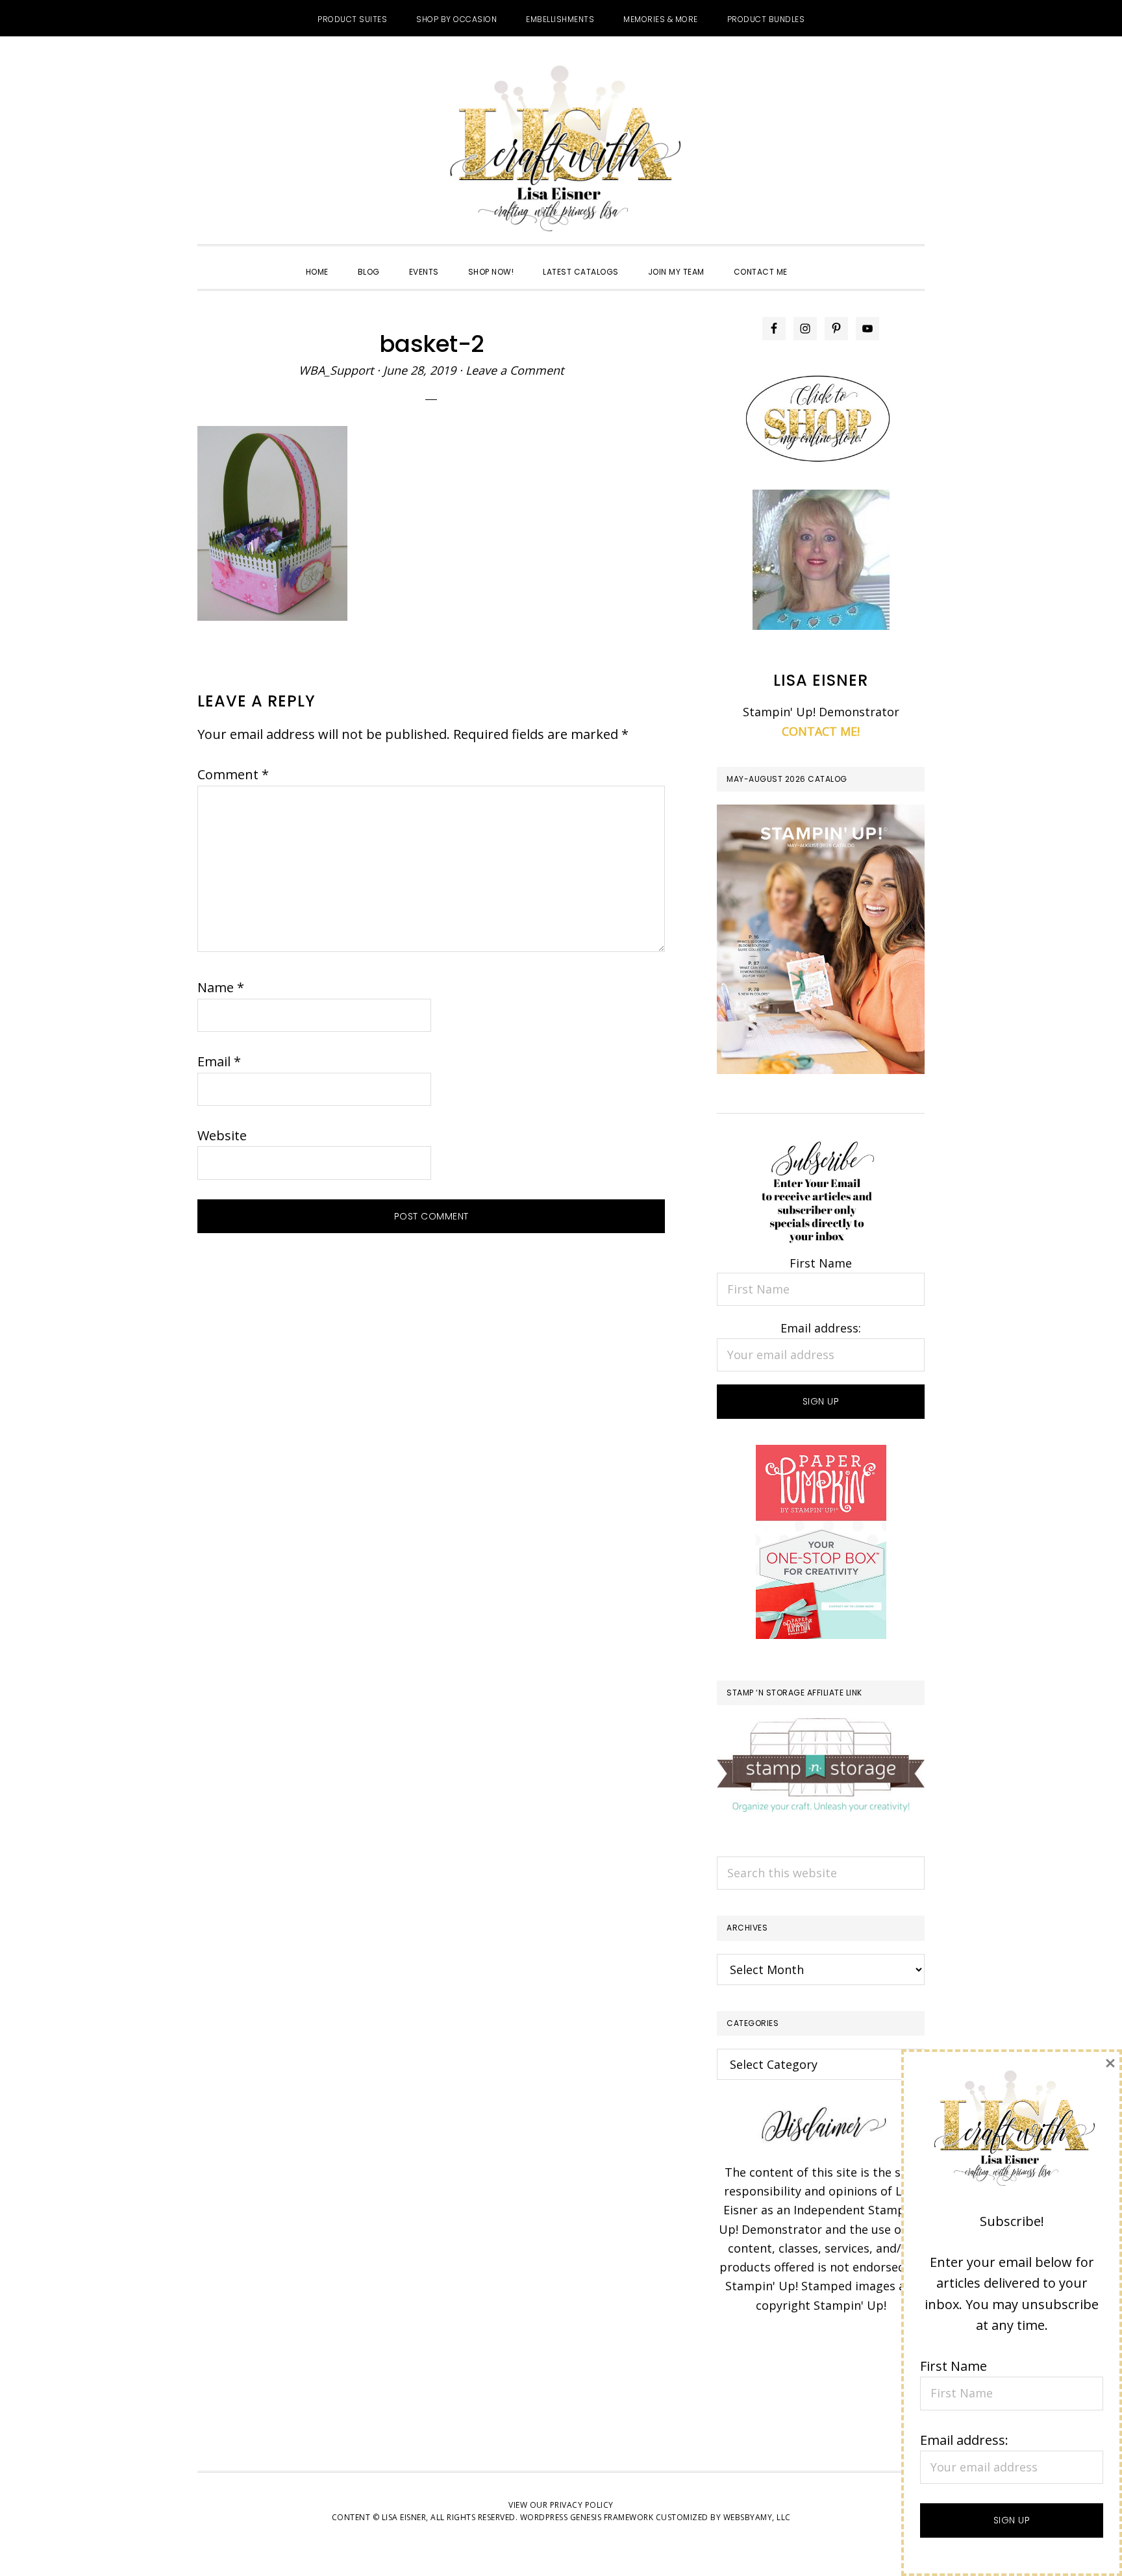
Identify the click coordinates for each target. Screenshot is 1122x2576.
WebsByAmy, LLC (757, 2517)
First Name (821, 1263)
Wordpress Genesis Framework (587, 2517)
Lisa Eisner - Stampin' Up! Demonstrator (561, 150)
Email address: (821, 1328)
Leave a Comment (515, 370)
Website (222, 1135)
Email (219, 1061)
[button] (817, 260)
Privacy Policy (582, 2505)
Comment (233, 774)
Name (221, 987)
